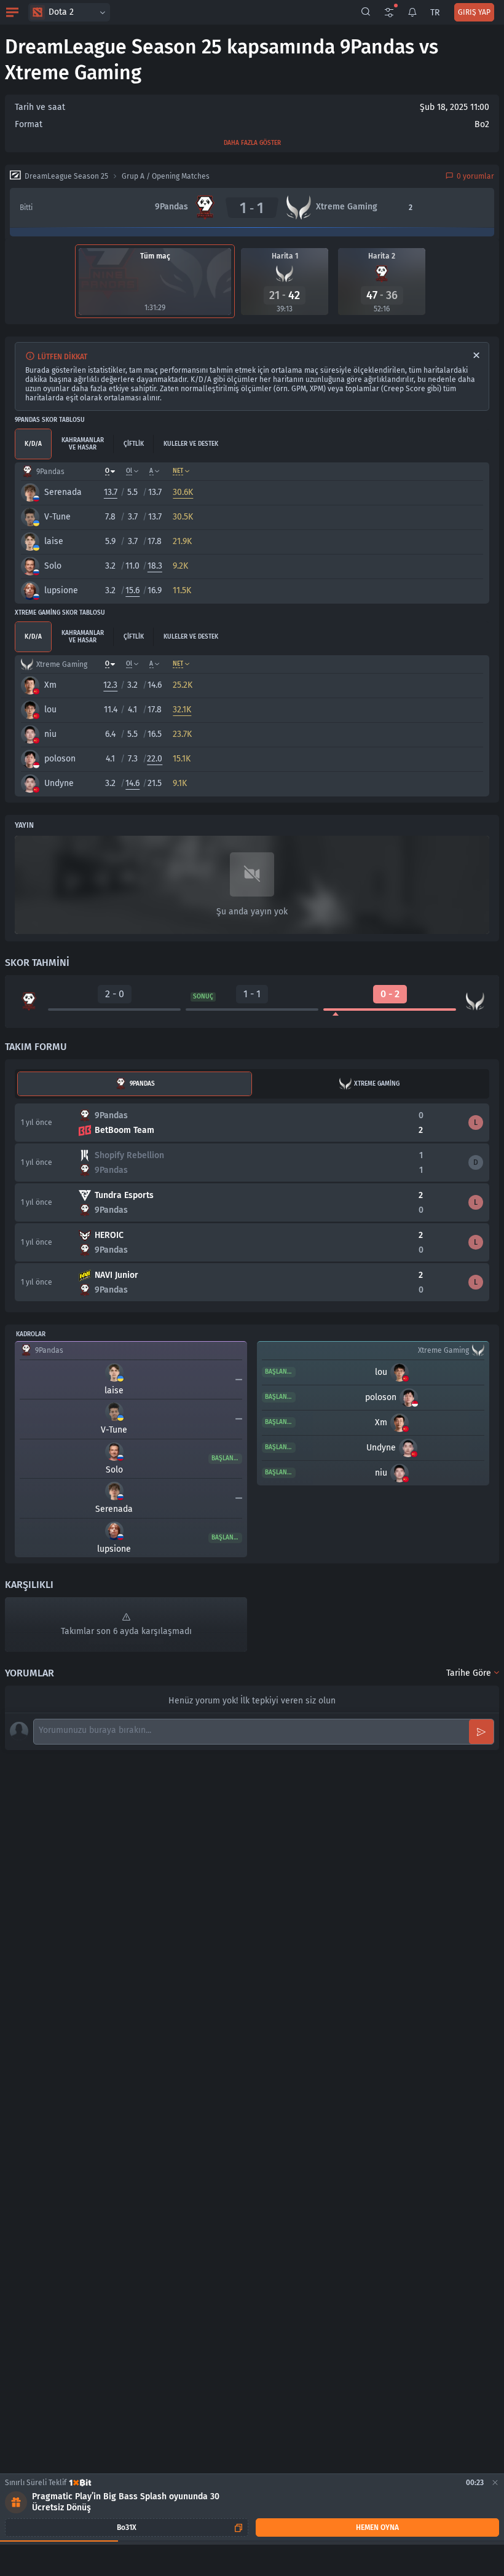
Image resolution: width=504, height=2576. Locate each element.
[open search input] (366, 12)
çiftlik (134, 444)
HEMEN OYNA (377, 2527)
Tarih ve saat (40, 107)
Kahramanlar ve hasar (83, 444)
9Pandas (142, 1084)
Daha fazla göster (252, 143)
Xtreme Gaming (377, 1084)
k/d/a (33, 444)
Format (29, 124)
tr (435, 13)
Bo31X (127, 2527)
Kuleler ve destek (191, 444)
